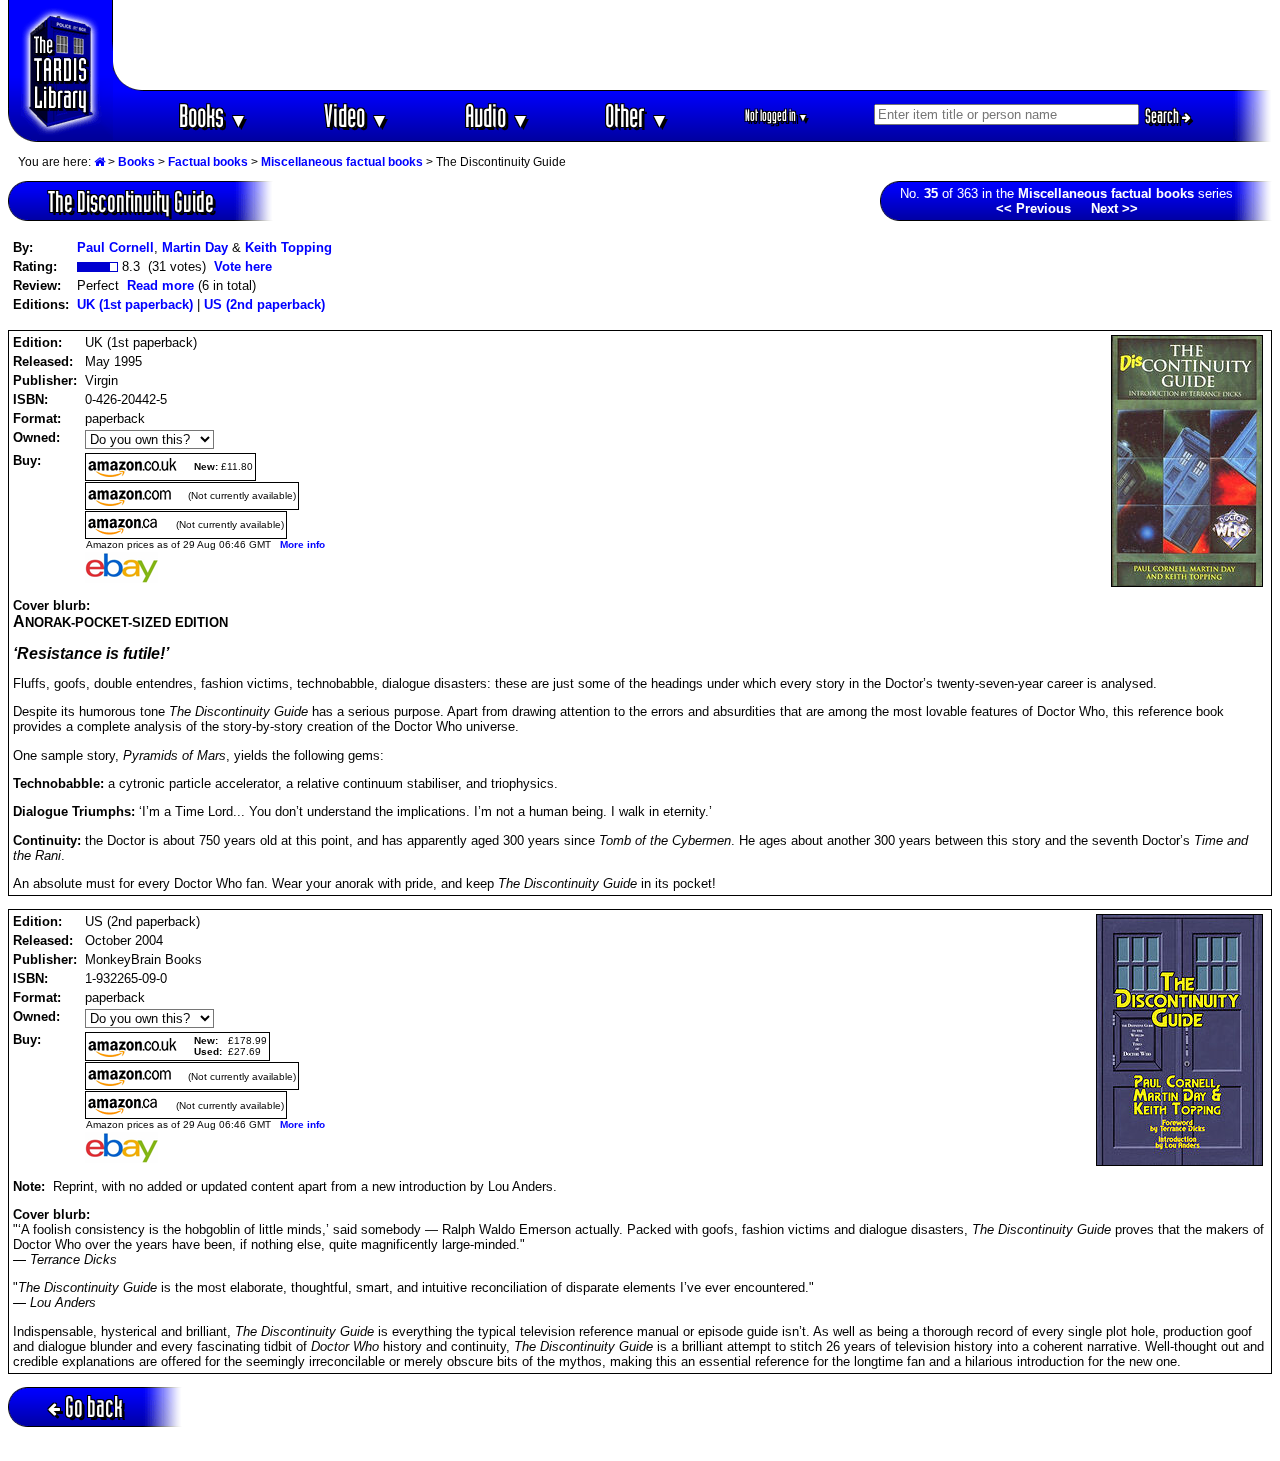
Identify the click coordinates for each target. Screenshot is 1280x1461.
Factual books (208, 162)
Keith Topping (288, 247)
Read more (160, 285)
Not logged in (776, 115)
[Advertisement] (693, 45)
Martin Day (195, 247)
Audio (497, 115)
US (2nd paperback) (264, 304)
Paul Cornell (115, 247)
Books (213, 115)
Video (356, 115)
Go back (94, 1406)
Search (1163, 116)
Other (637, 115)
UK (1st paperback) (135, 304)
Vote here (243, 266)
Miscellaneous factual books (342, 162)
